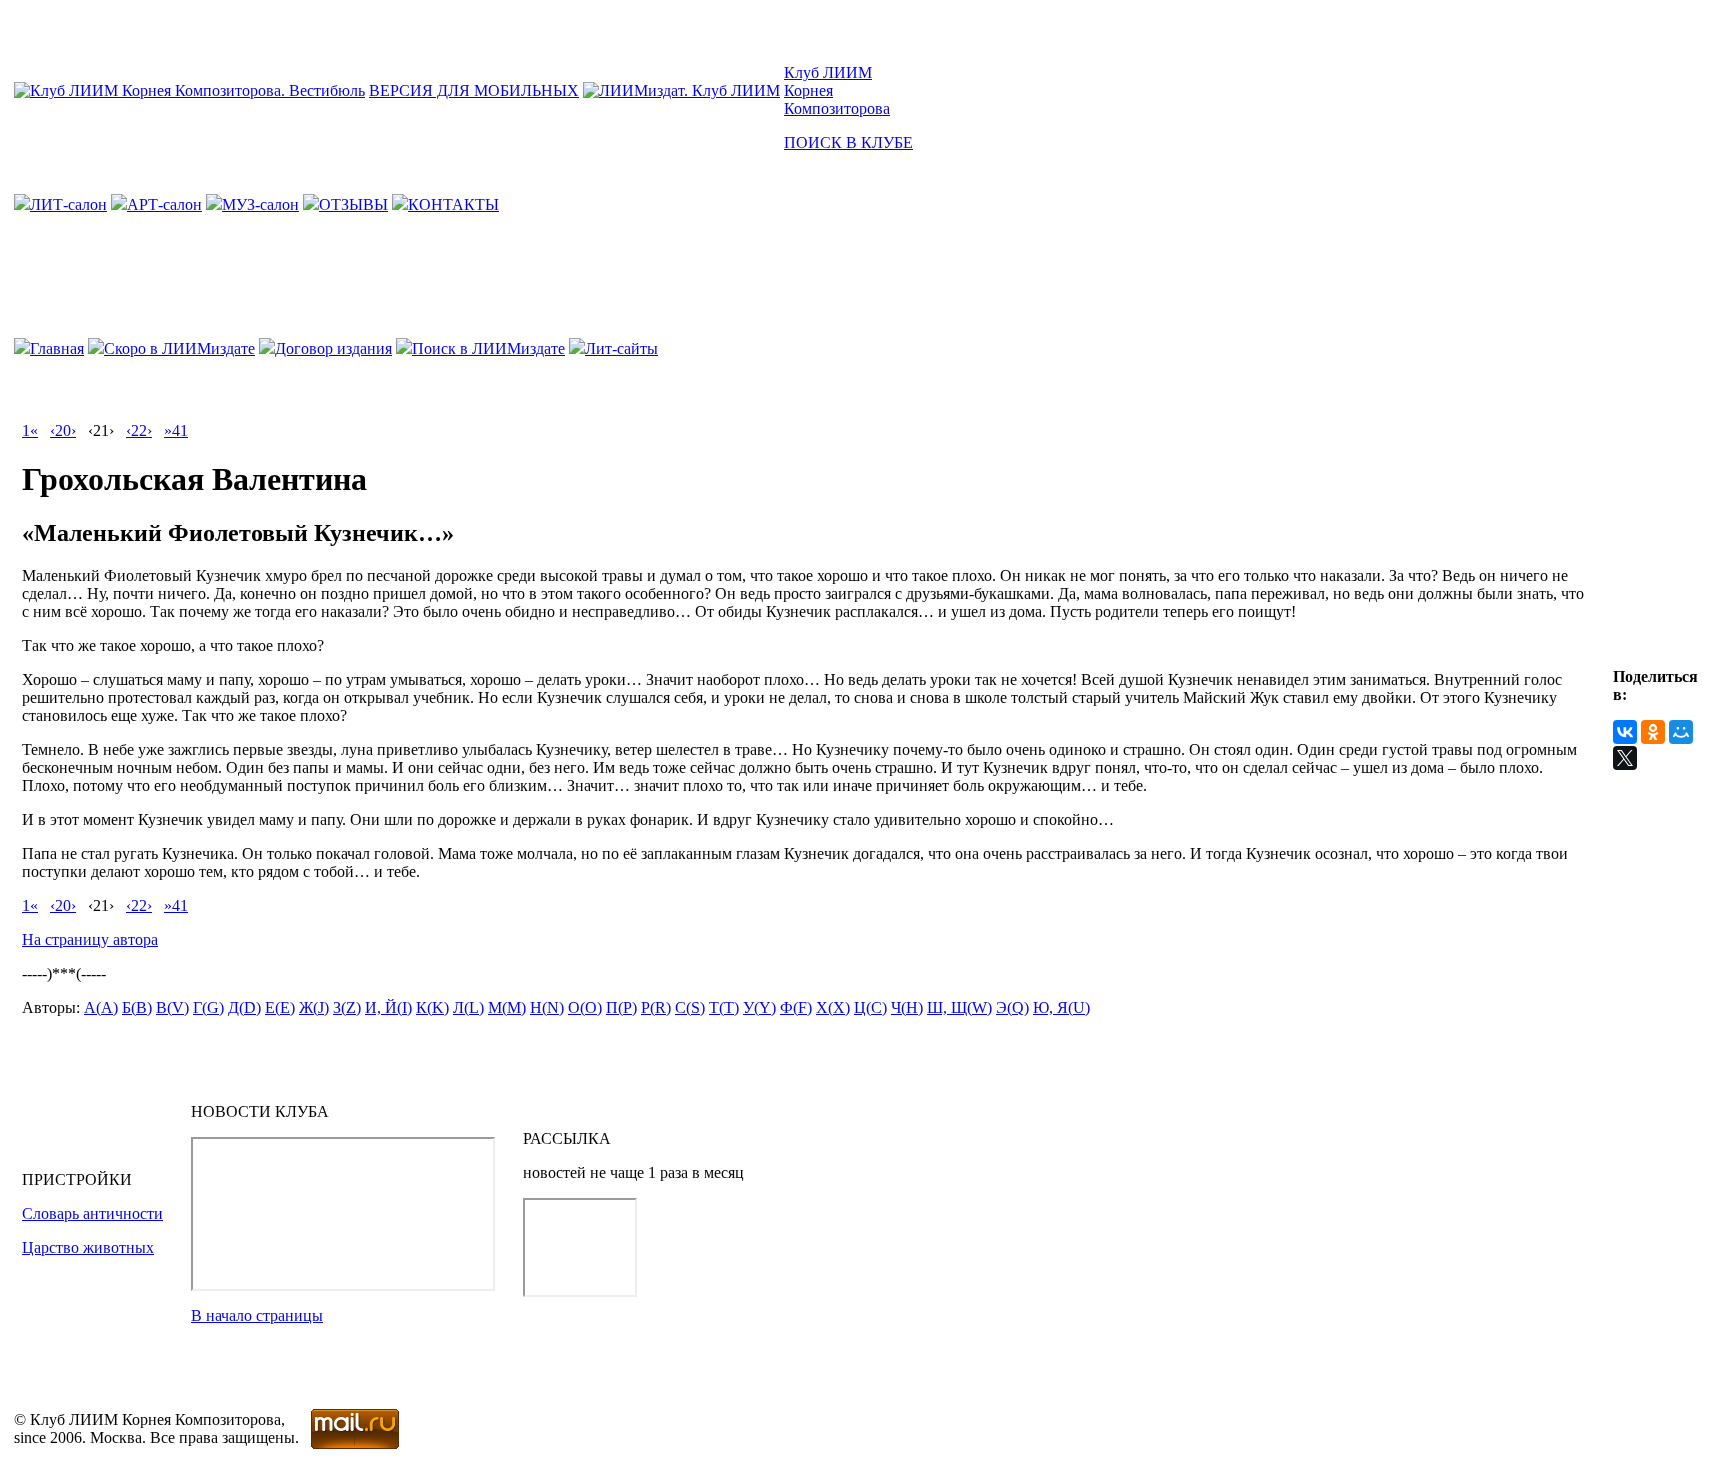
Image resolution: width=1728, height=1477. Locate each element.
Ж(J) (314, 1007)
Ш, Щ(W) (959, 1007)
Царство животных (88, 1247)
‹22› (139, 430)
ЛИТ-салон (68, 204)
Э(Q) (1012, 1007)
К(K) (432, 1007)
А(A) (101, 1007)
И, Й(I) (388, 1007)
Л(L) (468, 1007)
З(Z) (347, 1007)
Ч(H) (907, 1007)
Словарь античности (92, 1213)
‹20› (63, 430)
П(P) (621, 1007)
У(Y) (759, 1007)
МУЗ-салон (260, 204)
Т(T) (724, 1007)
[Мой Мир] (1681, 732)
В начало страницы (257, 1315)
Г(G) (208, 1007)
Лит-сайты (621, 348)
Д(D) (244, 1007)
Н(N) (547, 1007)
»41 (176, 430)
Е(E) (280, 1007)
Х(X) (833, 1007)
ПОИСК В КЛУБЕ (848, 142)
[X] (1625, 758)
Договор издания (333, 348)
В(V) (172, 1007)
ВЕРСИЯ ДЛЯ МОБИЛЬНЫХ (474, 90)
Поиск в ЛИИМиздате (488, 348)
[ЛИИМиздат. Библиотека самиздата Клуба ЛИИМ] (681, 90)
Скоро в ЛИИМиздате (179, 348)
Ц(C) (870, 1007)
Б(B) (137, 1007)
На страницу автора (90, 939)
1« (30, 430)
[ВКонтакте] (1625, 732)
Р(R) (656, 1007)
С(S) (690, 1007)
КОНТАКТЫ (453, 204)
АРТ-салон (164, 204)
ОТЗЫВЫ (353, 204)
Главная (57, 348)
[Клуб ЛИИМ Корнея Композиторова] (189, 90)
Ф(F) (796, 1007)
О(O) (585, 1007)
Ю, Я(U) (1061, 1007)
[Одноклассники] (1653, 732)
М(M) (507, 1007)
